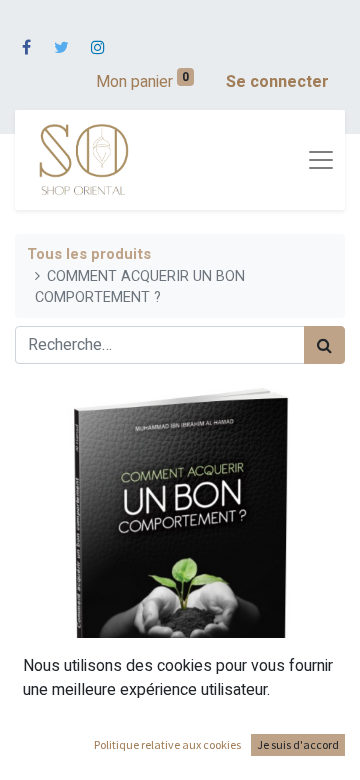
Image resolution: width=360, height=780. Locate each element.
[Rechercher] (324, 345)
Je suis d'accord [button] (298, 744)
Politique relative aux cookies (167, 744)
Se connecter (277, 82)
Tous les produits (89, 254)
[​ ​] (26, 35)
